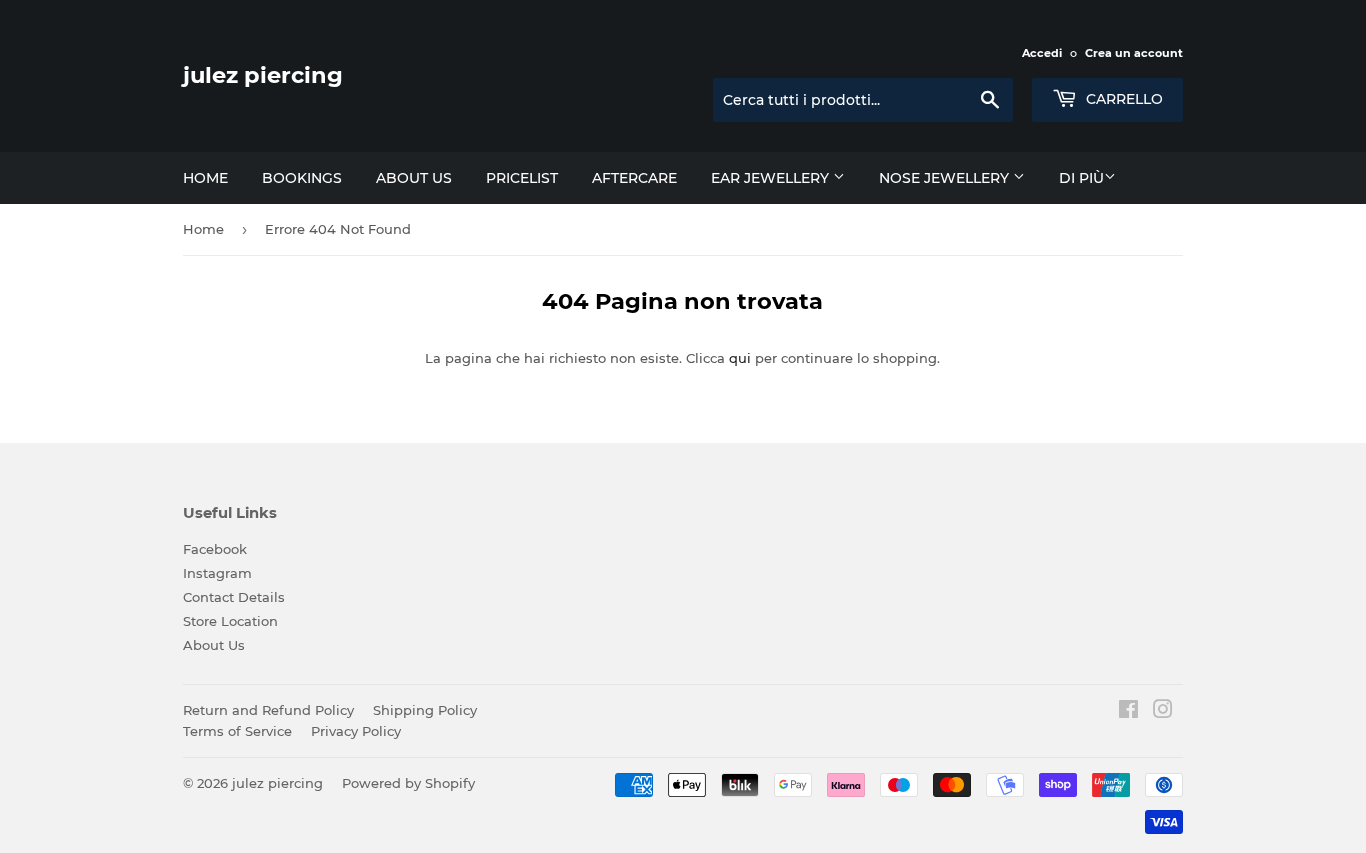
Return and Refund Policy (268, 710)
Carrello (1122, 99)
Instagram (217, 573)
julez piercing (263, 75)
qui (740, 358)
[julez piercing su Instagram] (1163, 712)
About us (414, 178)
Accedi (1042, 53)
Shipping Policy (425, 710)
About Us (214, 645)
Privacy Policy (356, 731)
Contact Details (234, 597)
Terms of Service (237, 731)
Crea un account (1134, 53)
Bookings (302, 178)
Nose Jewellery (946, 178)
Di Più (1081, 178)
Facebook (215, 549)
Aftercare (634, 178)
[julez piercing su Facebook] (1128, 712)
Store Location (230, 621)
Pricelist (522, 178)
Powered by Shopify (408, 783)
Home (205, 178)
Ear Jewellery (772, 178)
